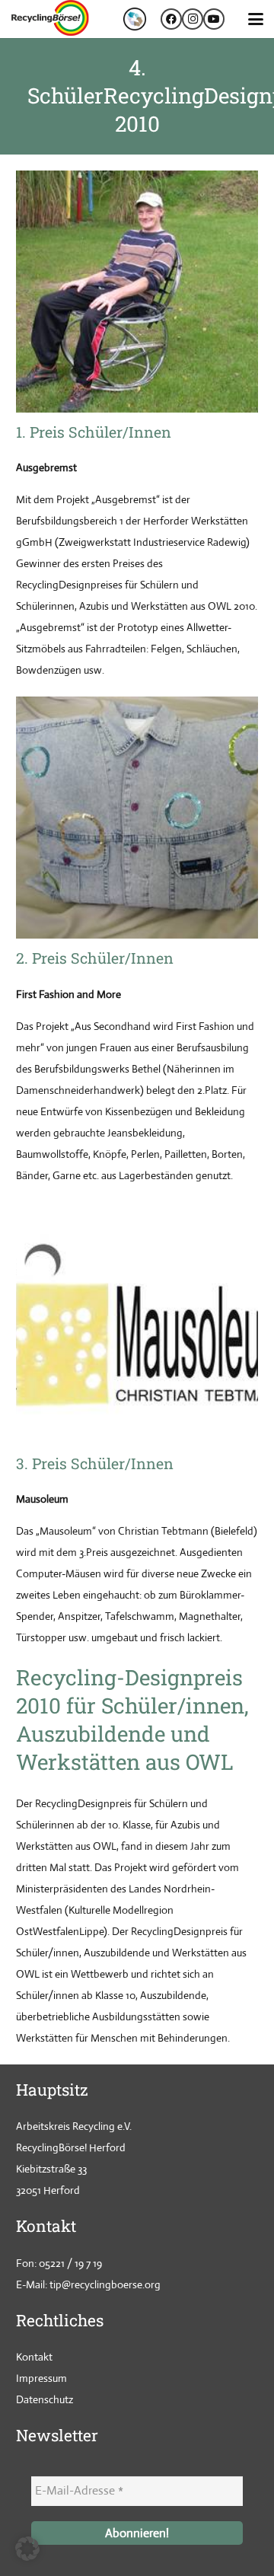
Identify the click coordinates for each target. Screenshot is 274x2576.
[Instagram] (193, 19)
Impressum (41, 2378)
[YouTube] (214, 19)
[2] (135, 19)
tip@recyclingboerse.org (105, 2284)
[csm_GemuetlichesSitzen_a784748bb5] (137, 292)
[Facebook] (171, 19)
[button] (256, 19)
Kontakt (34, 2357)
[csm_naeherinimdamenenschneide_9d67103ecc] (137, 818)
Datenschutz (45, 2399)
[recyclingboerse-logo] (52, 19)
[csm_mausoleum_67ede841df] (137, 1323)
